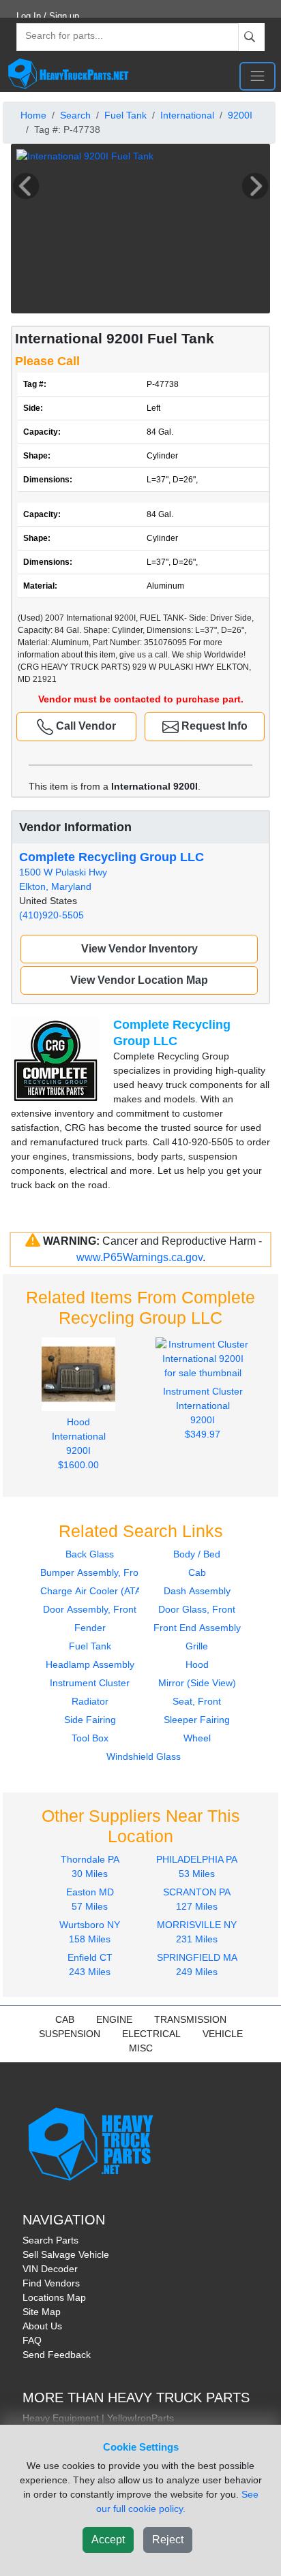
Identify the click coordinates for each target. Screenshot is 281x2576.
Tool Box (90, 1738)
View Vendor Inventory (139, 949)
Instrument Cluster (90, 1683)
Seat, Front (197, 1701)
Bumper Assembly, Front (93, 1572)
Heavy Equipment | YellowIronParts (98, 2418)
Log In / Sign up (48, 16)
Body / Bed (197, 1554)
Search (75, 115)
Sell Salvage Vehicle (66, 2254)
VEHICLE (223, 2034)
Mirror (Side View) (197, 1683)
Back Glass (90, 1554)
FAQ (32, 2340)
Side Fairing (90, 1720)
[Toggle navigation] (257, 76)
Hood (197, 1664)
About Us (42, 2326)
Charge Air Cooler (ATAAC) (99, 1591)
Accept (108, 2540)
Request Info (213, 726)
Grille (197, 1646)
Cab (197, 1572)
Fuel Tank (125, 115)
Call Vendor (85, 726)
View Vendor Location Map (139, 980)
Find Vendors (51, 2283)
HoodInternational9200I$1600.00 (79, 1443)
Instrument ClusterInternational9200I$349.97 (203, 1413)
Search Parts (50, 2240)
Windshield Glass (144, 1756)
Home (33, 115)
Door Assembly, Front (90, 1609)
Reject (168, 2540)
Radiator (90, 1701)
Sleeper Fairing (197, 1720)
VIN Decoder (50, 2269)
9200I (240, 115)
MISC (141, 2048)
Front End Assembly (197, 1628)
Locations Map (54, 2297)
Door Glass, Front (197, 1609)
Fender (90, 1628)
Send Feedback (57, 2355)
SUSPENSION (70, 2034)
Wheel (197, 1738)
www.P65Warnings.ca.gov (139, 1257)
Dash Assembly (197, 1591)
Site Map (42, 2312)
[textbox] (58, 37)
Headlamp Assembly (90, 1664)
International (187, 115)
